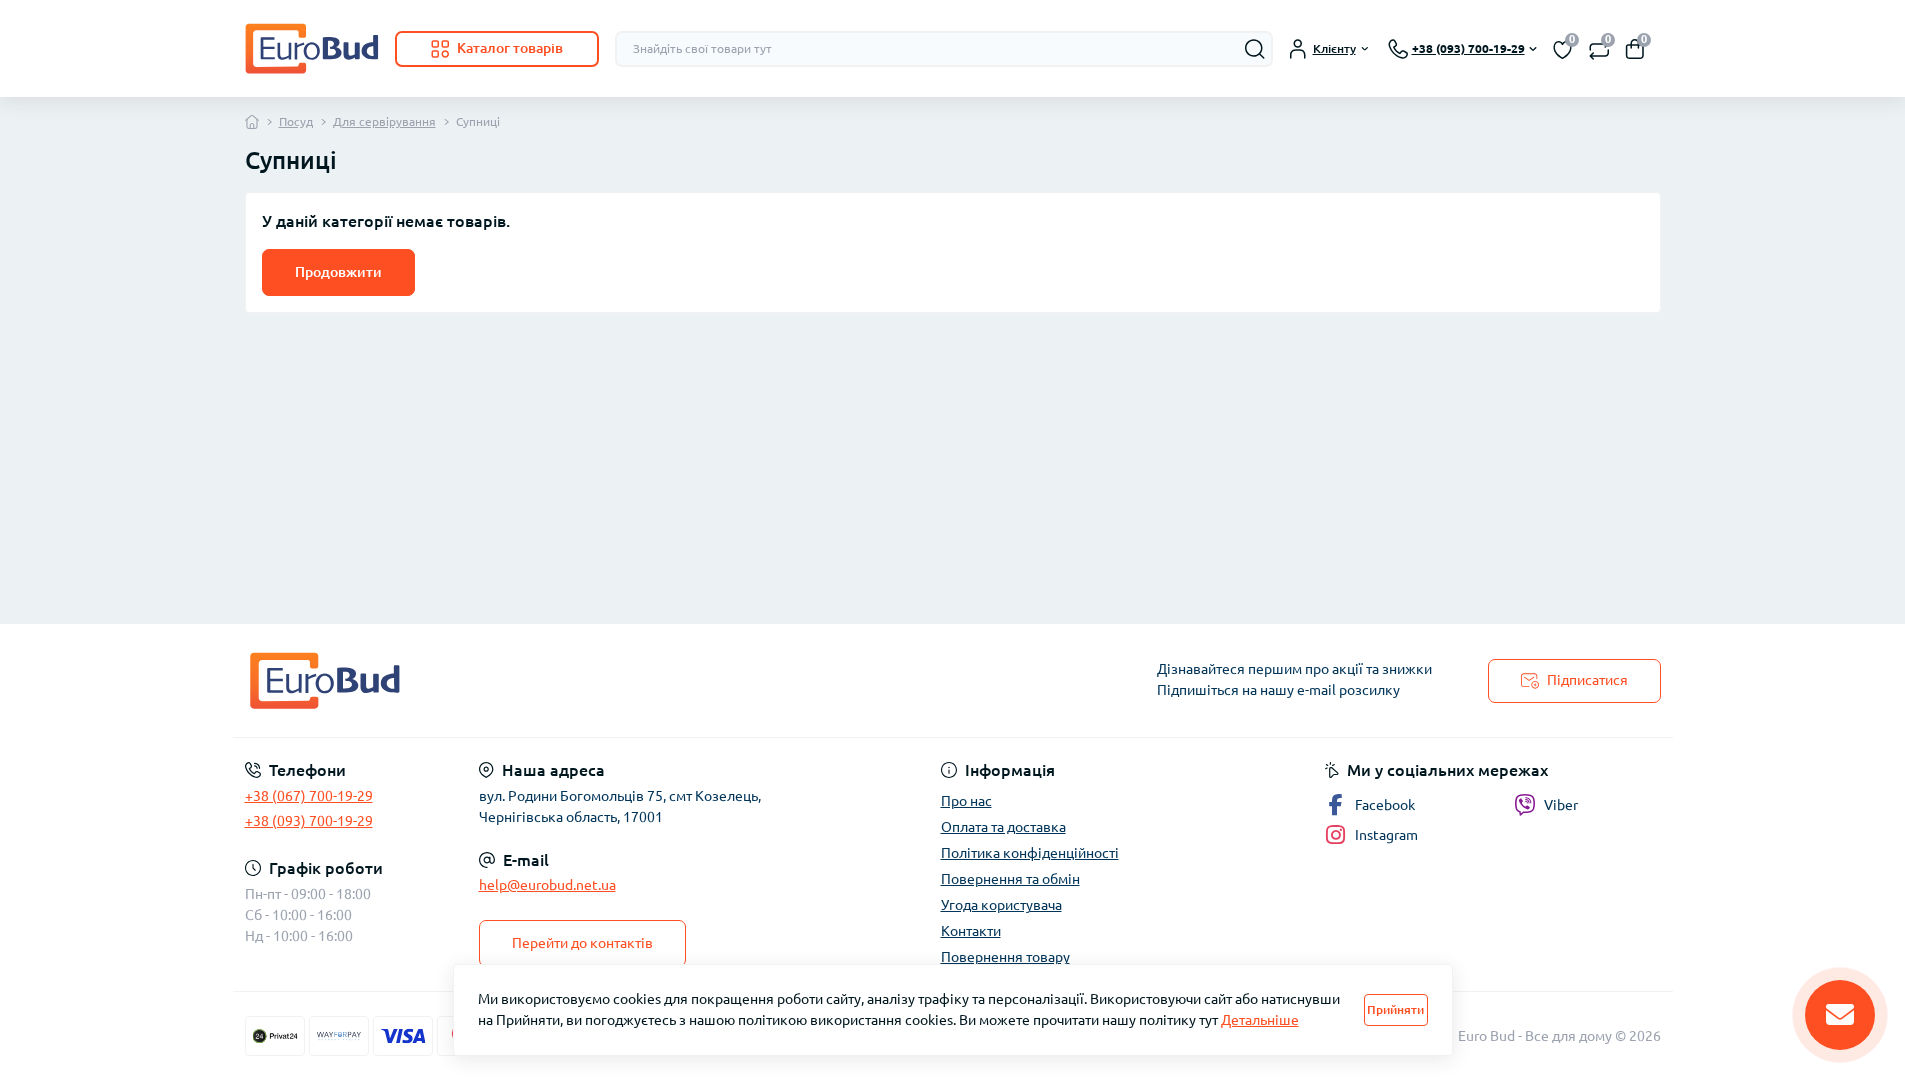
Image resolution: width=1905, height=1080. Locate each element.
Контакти (971, 931)
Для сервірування (384, 121)
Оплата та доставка (1003, 827)
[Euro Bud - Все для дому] (593, 680)
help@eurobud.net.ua (547, 885)
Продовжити (338, 272)
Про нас (966, 801)
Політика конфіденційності (1030, 853)
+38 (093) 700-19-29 (309, 821)
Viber (1561, 805)
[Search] (1255, 49)
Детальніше (1260, 1020)
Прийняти (1395, 1009)
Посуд (296, 121)
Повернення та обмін (1010, 879)
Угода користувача (1001, 905)
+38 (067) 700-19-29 (309, 796)
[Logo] (312, 48)
